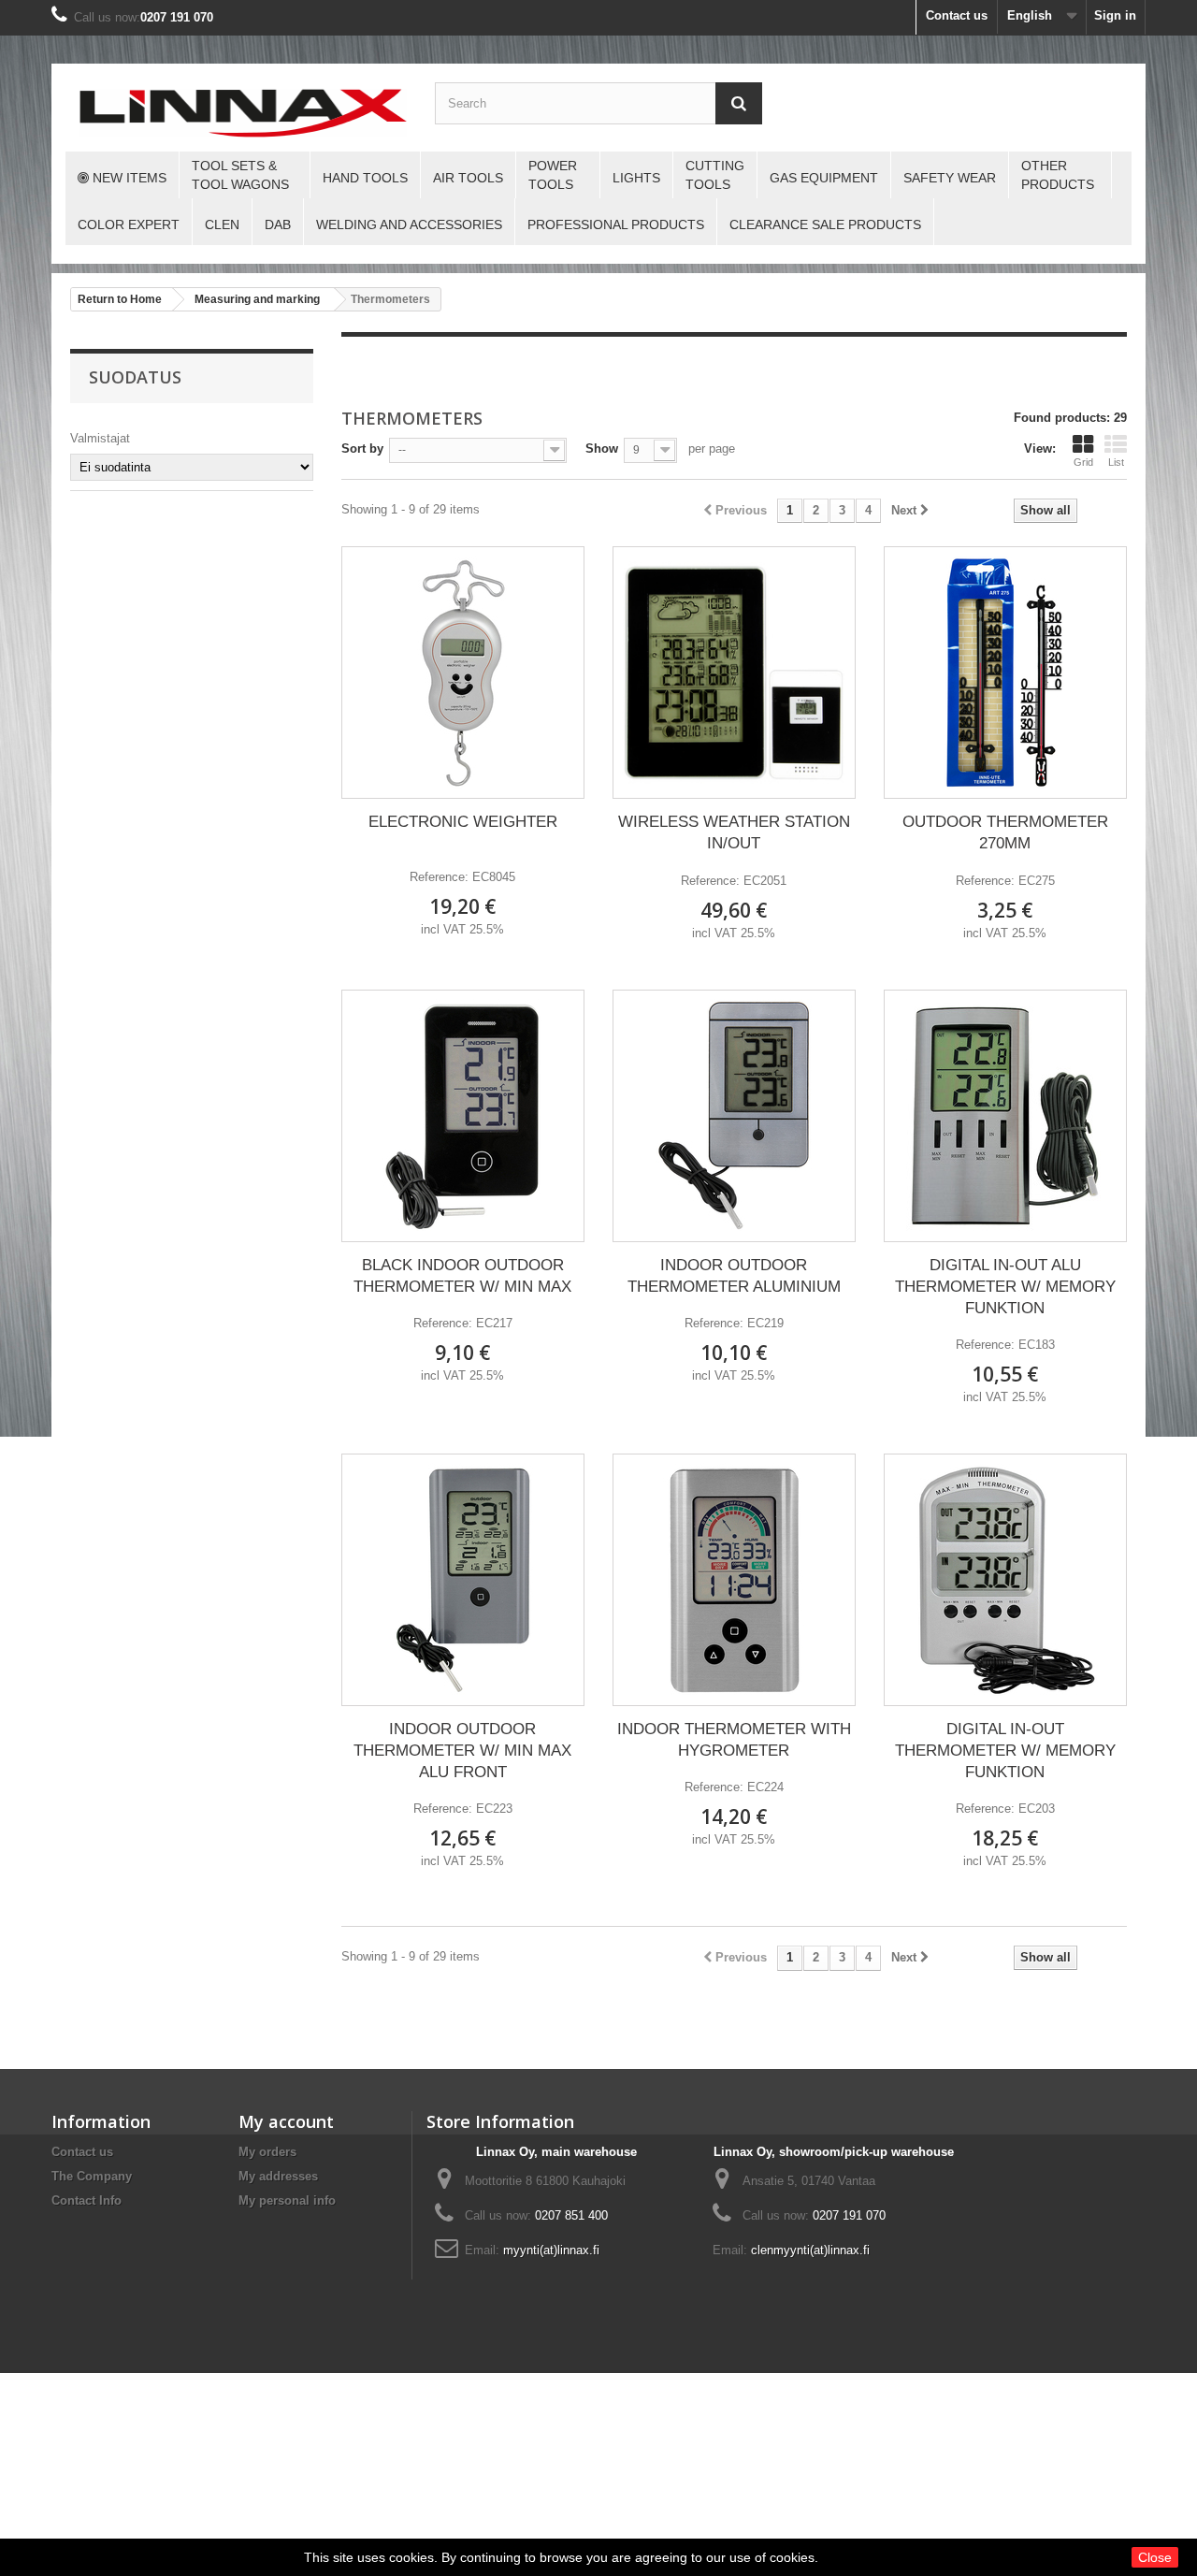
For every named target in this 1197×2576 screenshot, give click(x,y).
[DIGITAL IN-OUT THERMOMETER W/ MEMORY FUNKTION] (1005, 1580)
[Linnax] (243, 113)
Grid (1083, 462)
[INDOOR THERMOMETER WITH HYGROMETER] (734, 1580)
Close (1155, 2557)
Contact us (957, 15)
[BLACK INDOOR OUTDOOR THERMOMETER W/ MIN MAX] (463, 1116)
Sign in (1115, 15)
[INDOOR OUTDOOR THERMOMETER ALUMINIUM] (734, 1116)
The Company (92, 2176)
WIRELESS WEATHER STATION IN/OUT (734, 832)
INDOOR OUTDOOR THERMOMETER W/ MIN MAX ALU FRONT (462, 1751)
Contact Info (87, 2200)
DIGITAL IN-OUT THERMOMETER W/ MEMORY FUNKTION (1005, 1751)
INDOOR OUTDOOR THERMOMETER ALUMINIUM (734, 1276)
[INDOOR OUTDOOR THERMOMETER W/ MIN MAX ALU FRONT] (463, 1580)
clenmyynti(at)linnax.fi (810, 2250)
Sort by (362, 449)
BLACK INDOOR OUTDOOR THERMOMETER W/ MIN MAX (462, 1276)
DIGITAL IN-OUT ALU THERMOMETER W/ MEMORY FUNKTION (1005, 1287)
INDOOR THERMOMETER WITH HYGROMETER (734, 1740)
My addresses (278, 2176)
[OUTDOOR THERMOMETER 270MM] (1005, 673)
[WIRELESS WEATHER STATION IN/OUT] (734, 673)
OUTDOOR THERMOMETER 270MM (1005, 832)
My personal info (287, 2200)
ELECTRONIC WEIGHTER (463, 822)
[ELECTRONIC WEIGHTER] (463, 673)
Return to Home (120, 299)
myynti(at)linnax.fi (551, 2250)
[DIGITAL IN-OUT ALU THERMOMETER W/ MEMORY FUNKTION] (1005, 1116)
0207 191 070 (177, 17)
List (1116, 462)
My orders (267, 2152)
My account (286, 2121)
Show (602, 449)
